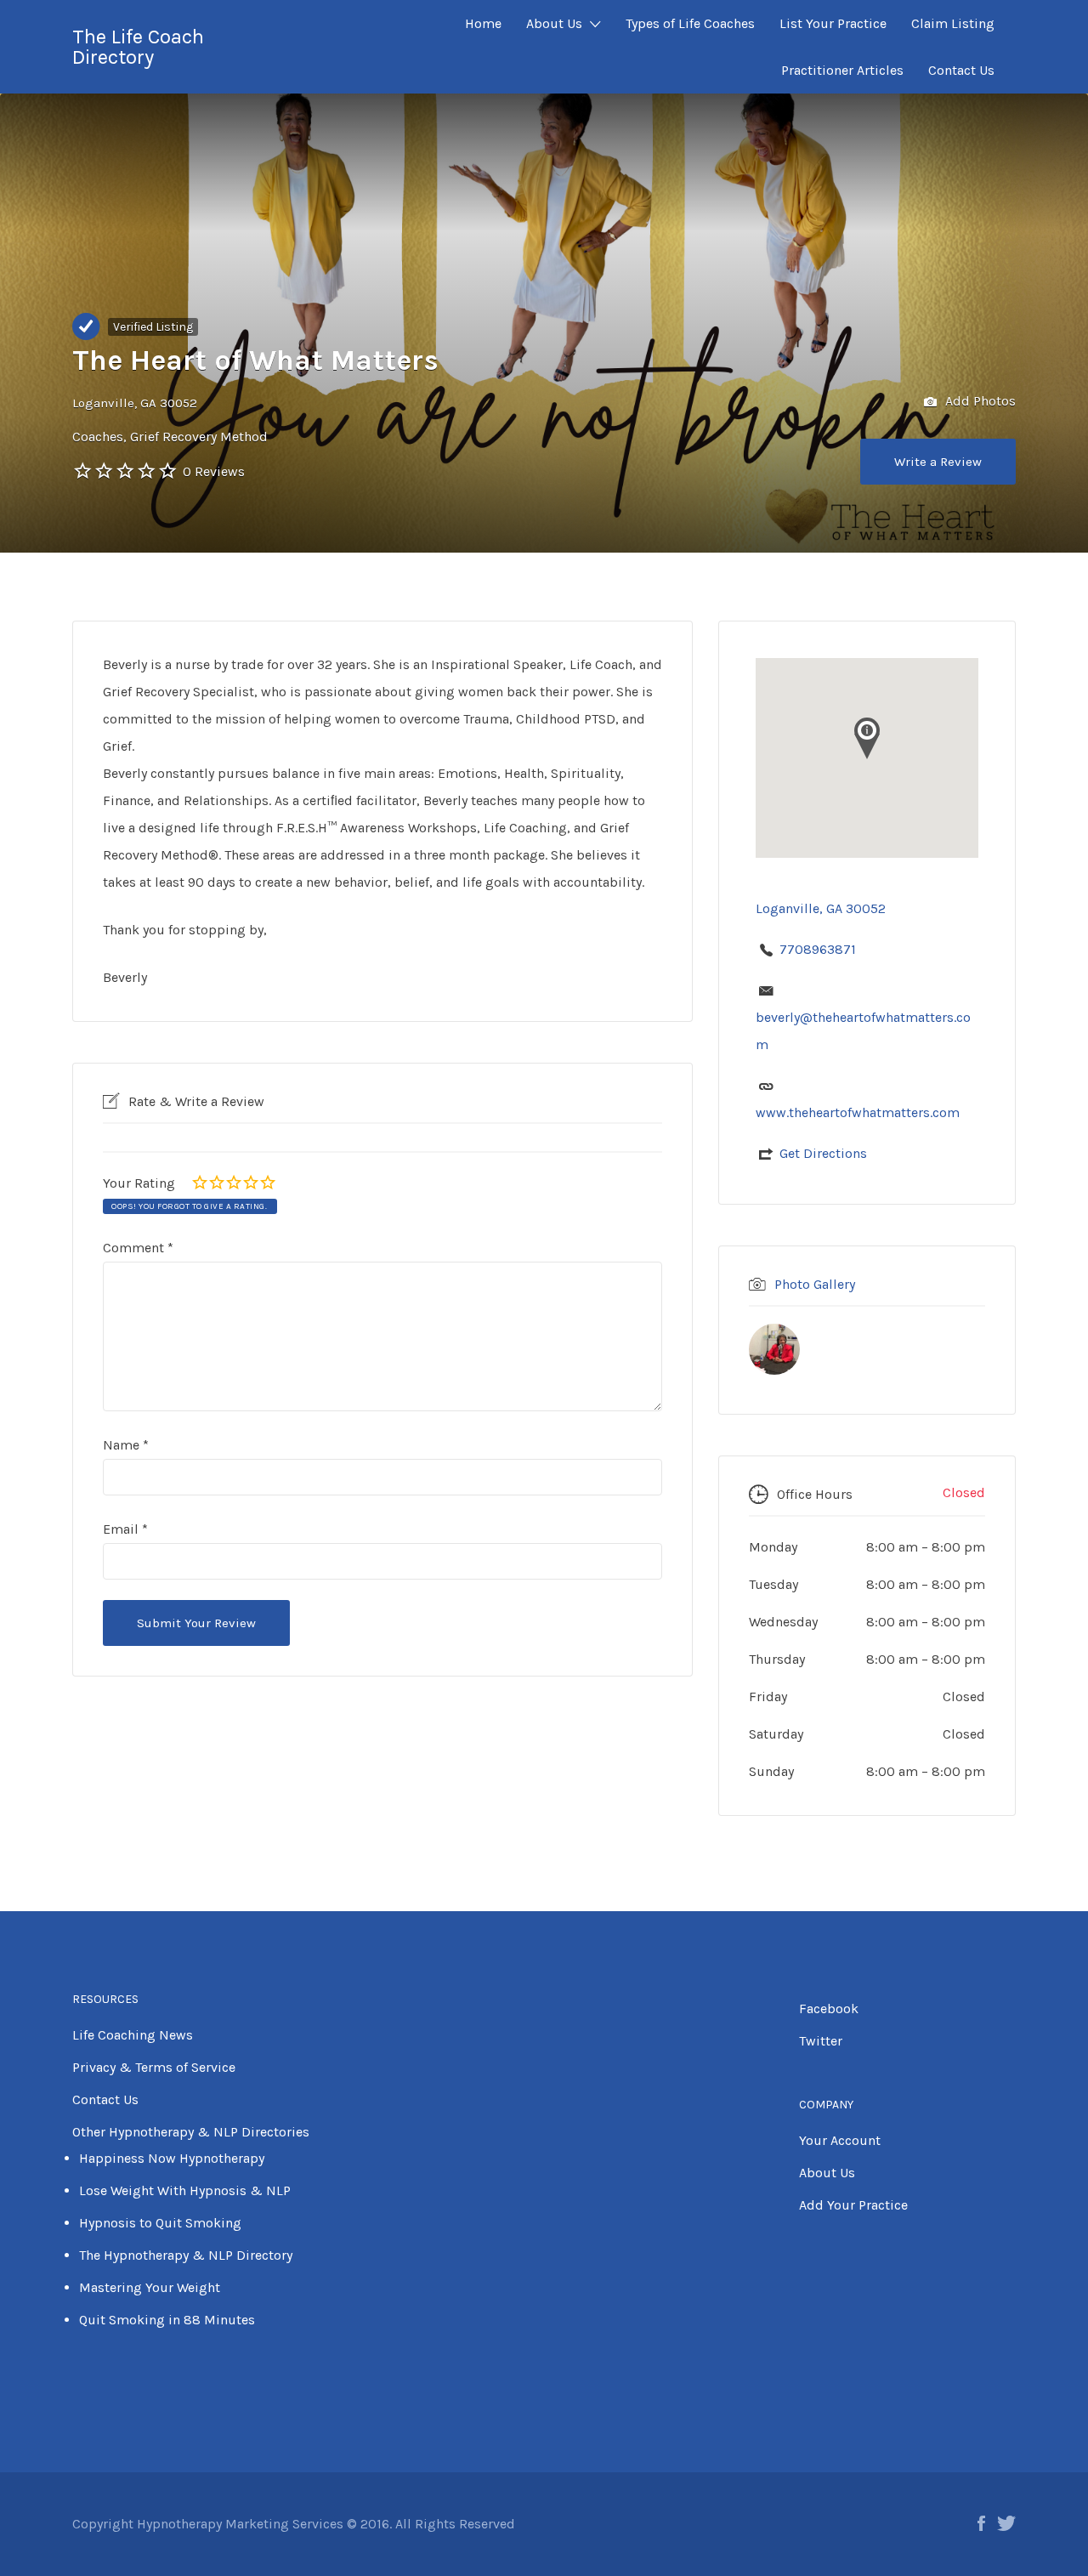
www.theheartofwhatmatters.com (858, 1112)
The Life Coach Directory (138, 47)
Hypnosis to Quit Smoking (160, 2223)
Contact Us (961, 70)
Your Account (840, 2140)
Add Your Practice (853, 2205)
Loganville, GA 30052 (135, 403)
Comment (138, 1248)
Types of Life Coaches (690, 23)
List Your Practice (833, 23)
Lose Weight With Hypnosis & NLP (185, 2190)
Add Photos (979, 401)
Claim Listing (953, 23)
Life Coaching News (133, 2035)
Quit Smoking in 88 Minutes (167, 2320)
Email (125, 1529)
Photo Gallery (815, 1284)
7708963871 (818, 949)
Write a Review (938, 462)
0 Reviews (214, 471)
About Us (554, 23)
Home (483, 23)
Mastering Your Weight (150, 2287)
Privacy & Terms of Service (154, 2067)
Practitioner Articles (842, 70)
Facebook (829, 2009)
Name (126, 1445)
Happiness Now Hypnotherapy (172, 2158)
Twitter (821, 2041)
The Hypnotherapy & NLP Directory (186, 2255)
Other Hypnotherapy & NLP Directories (191, 2132)
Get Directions (823, 1153)
